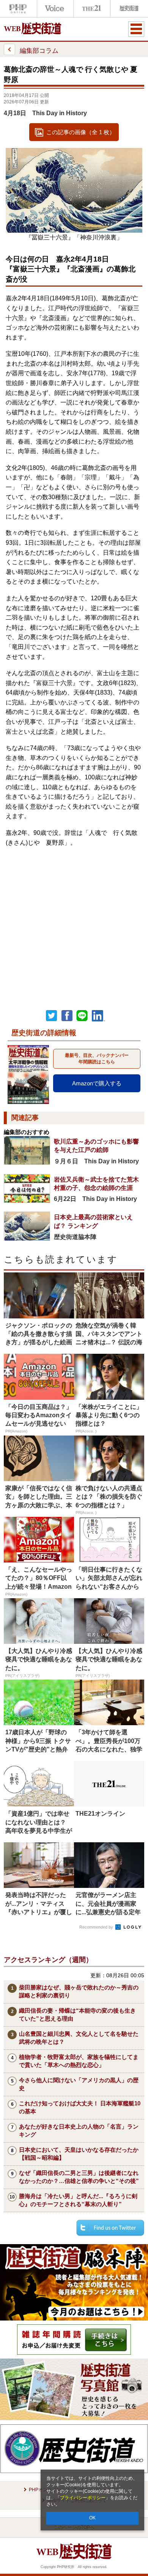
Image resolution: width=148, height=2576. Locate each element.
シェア (67, 1016)
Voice (55, 9)
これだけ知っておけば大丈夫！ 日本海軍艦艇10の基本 (80, 2107)
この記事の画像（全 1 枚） (81, 132)
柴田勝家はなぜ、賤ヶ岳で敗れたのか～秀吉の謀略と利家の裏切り (79, 1991)
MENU (136, 29)
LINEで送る (82, 1016)
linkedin (99, 1016)
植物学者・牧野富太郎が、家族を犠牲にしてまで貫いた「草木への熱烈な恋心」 (79, 2061)
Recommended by (97, 1927)
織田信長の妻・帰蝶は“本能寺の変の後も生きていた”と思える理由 (77, 2014)
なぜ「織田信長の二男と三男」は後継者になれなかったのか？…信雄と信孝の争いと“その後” (79, 2177)
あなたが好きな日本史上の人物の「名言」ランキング (79, 2130)
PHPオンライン (18, 9)
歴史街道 (128, 9)
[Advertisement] (74, 922)
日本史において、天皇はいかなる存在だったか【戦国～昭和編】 (79, 2154)
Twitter (52, 1016)
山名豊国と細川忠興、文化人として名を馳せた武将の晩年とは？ (79, 2038)
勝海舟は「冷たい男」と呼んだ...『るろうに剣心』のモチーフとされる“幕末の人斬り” (78, 2200)
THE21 (92, 9)
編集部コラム (39, 51)
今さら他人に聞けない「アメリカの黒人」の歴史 (79, 2084)
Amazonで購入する (97, 1083)
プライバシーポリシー (83, 2498)
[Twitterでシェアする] (110, 2228)
